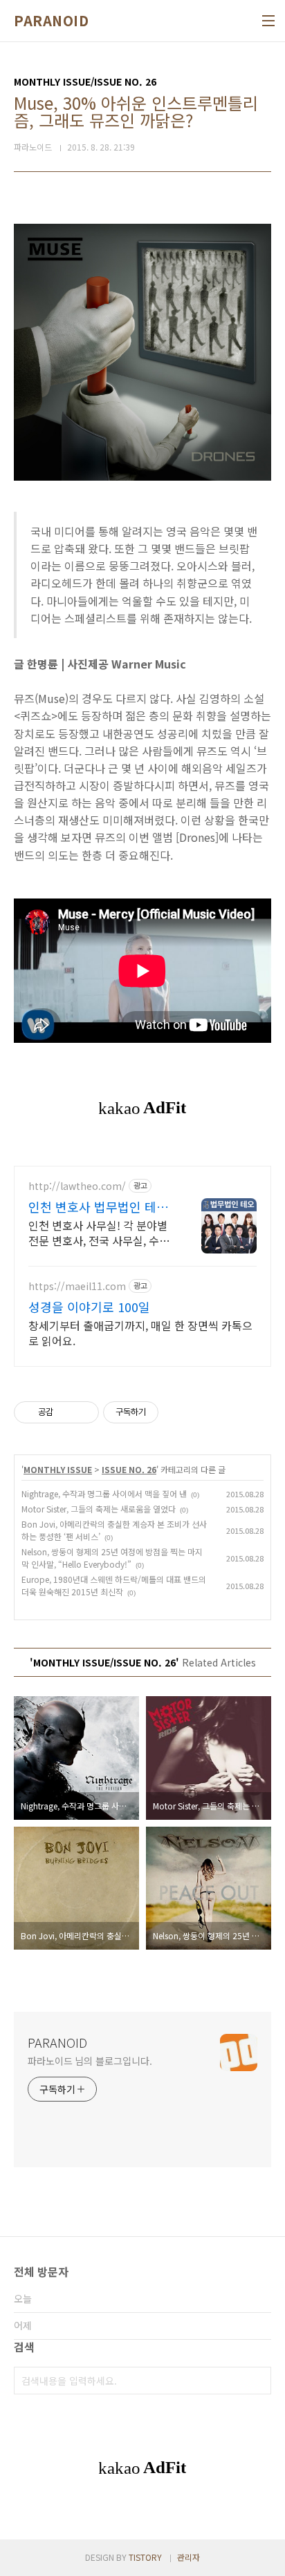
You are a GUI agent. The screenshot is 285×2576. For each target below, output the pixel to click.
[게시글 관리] (83, 1412)
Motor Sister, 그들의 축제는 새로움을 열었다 (99, 1509)
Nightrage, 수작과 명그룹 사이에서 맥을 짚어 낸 (104, 1493)
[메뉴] (268, 21)
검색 (257, 2381)
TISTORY (145, 2557)
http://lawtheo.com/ (77, 1186)
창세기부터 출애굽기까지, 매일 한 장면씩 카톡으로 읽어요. (140, 1333)
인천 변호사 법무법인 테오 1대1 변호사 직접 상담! (98, 1207)
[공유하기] (66, 1412)
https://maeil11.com (77, 1286)
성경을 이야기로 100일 (89, 1307)
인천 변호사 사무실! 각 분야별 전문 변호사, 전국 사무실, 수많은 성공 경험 (99, 1232)
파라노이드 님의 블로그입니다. (90, 2061)
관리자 (189, 2557)
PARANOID (51, 21)
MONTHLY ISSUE (58, 1469)
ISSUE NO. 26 (129, 1469)
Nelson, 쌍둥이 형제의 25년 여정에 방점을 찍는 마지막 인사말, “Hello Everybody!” (112, 1558)
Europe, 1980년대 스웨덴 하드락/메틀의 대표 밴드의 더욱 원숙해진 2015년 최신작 (114, 1585)
